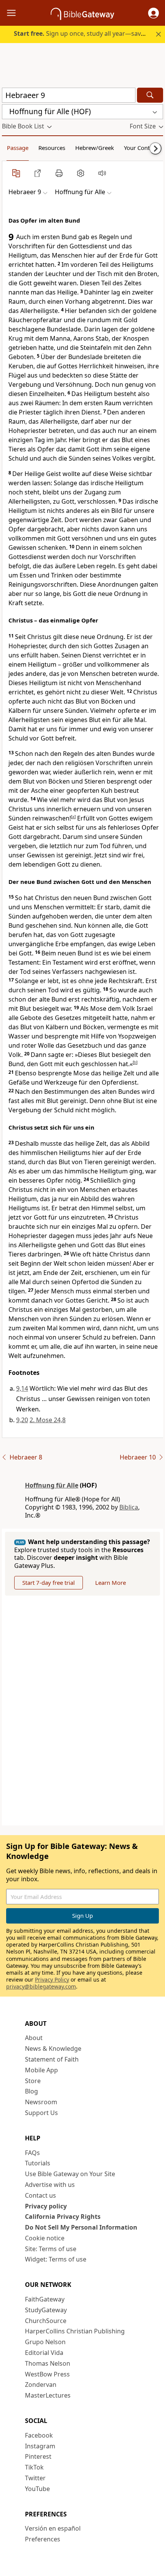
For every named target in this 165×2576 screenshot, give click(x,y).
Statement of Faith (52, 2059)
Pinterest (38, 2456)
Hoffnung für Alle (52, 1485)
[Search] (150, 95)
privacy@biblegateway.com (41, 1986)
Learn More (111, 1583)
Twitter (35, 2478)
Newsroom (41, 2102)
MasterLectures (48, 2395)
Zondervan (41, 2385)
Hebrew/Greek (95, 148)
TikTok (34, 2467)
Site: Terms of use (51, 2249)
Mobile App (41, 2070)
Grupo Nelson (45, 2342)
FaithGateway (45, 2299)
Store (33, 2081)
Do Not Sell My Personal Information (81, 2227)
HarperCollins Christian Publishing (75, 2331)
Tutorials (38, 2163)
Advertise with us (50, 2185)
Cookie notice (45, 2238)
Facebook (39, 2435)
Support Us (41, 2113)
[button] (153, 13)
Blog (31, 2091)
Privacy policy (46, 2206)
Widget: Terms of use (56, 2259)
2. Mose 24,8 (48, 1420)
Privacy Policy (52, 1979)
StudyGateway (46, 2310)
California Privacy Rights (63, 2217)
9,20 (22, 1420)
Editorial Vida (44, 2353)
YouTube (37, 2489)
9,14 (22, 1388)
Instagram (40, 2446)
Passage (18, 148)
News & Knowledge (53, 2048)
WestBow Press (47, 2374)
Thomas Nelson (48, 2363)
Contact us (40, 2195)
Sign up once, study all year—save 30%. (87, 33)
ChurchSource (46, 2321)
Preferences (43, 2539)
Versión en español (53, 2528)
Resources (52, 148)
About (34, 2038)
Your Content (141, 148)
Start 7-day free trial (49, 1583)
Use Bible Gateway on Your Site (70, 2174)
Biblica (129, 1507)
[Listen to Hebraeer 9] (102, 173)
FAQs (32, 2153)
